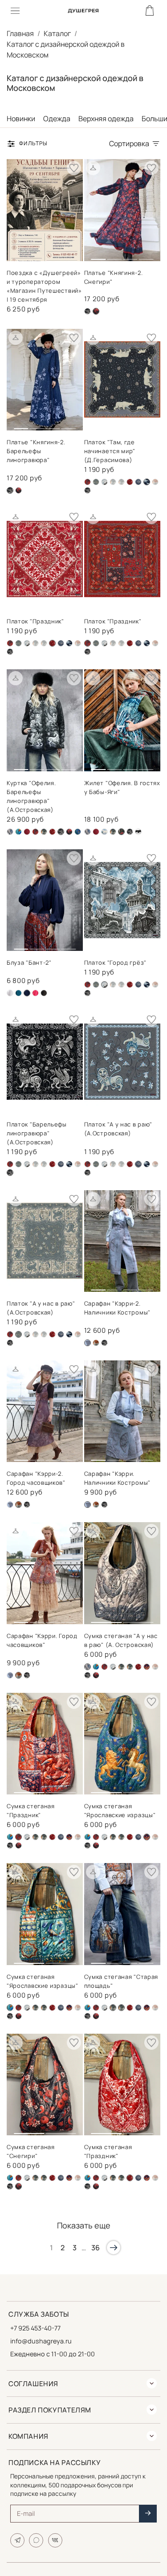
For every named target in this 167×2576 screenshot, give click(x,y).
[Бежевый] (10, 832)
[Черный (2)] (18, 490)
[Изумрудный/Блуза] (18, 993)
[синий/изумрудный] (78, 832)
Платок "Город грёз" (115, 962)
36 (96, 2248)
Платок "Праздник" (35, 621)
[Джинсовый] (113, 482)
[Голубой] (104, 832)
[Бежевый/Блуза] (10, 993)
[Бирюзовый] (18, 832)
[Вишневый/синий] (88, 482)
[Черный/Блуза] (44, 993)
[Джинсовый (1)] (96, 482)
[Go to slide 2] (114, 256)
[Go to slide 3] (130, 256)
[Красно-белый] (130, 482)
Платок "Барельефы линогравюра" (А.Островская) (37, 1133)
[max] (36, 2540)
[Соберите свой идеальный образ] (93, 168)
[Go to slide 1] (98, 256)
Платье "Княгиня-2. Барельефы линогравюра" (36, 451)
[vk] (55, 2540)
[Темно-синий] (69, 643)
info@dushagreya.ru (41, 2341)
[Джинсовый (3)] (10, 1505)
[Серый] (138, 482)
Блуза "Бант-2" (29, 962)
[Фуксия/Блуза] (35, 993)
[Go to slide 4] (146, 256)
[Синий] (147, 1667)
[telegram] (17, 2540)
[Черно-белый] (138, 832)
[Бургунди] (27, 832)
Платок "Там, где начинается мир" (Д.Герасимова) (110, 451)
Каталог (57, 33)
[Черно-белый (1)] (88, 311)
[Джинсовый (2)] (104, 482)
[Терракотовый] (155, 482)
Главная (20, 33)
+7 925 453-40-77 (35, 2328)
